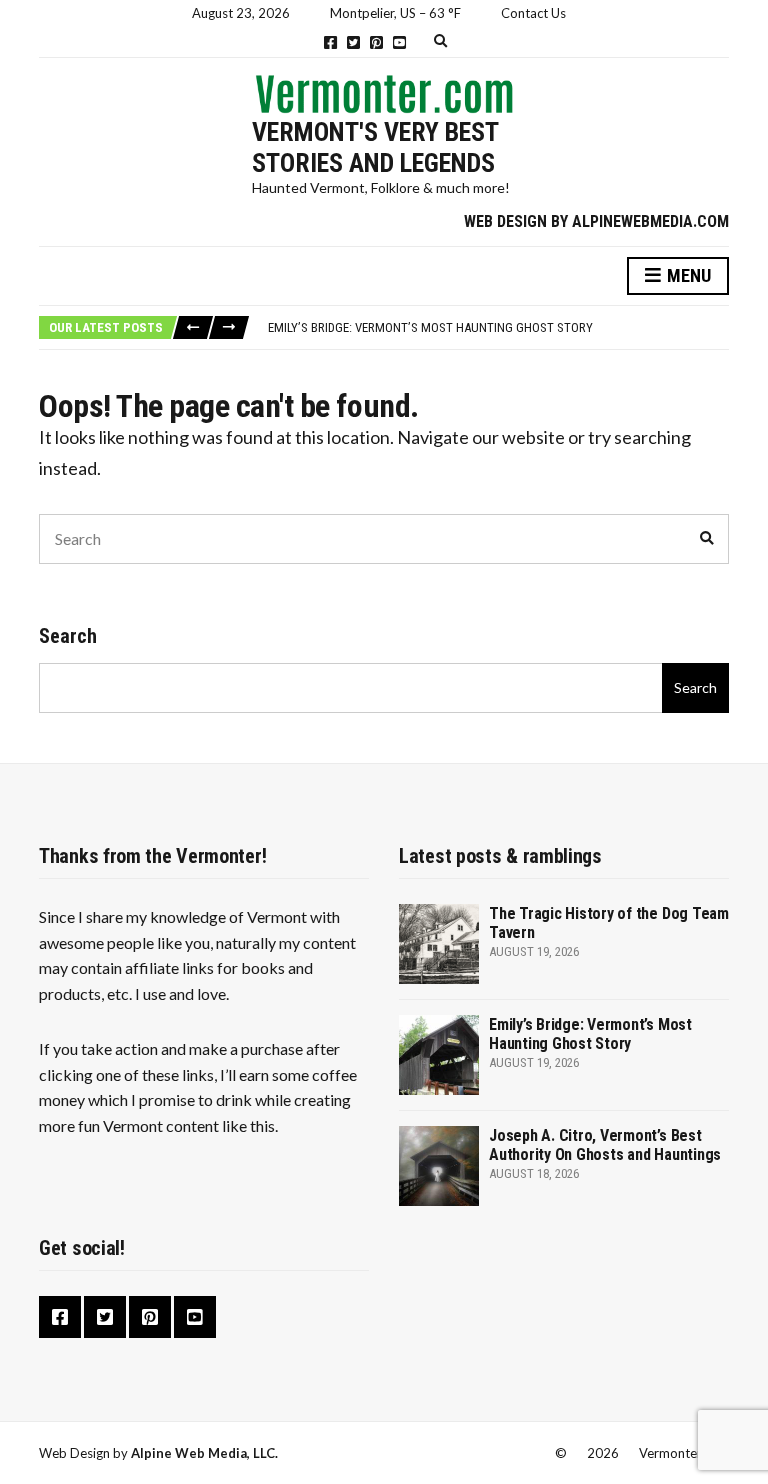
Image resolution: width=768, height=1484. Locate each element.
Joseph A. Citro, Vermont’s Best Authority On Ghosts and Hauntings (605, 1145)
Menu (687, 275)
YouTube (399, 42)
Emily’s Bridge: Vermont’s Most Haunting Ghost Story (430, 327)
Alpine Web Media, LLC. (204, 1453)
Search (68, 636)
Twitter (353, 42)
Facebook (330, 42)
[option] (498, 328)
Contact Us (533, 13)
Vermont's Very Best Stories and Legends (375, 147)
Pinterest (376, 42)
